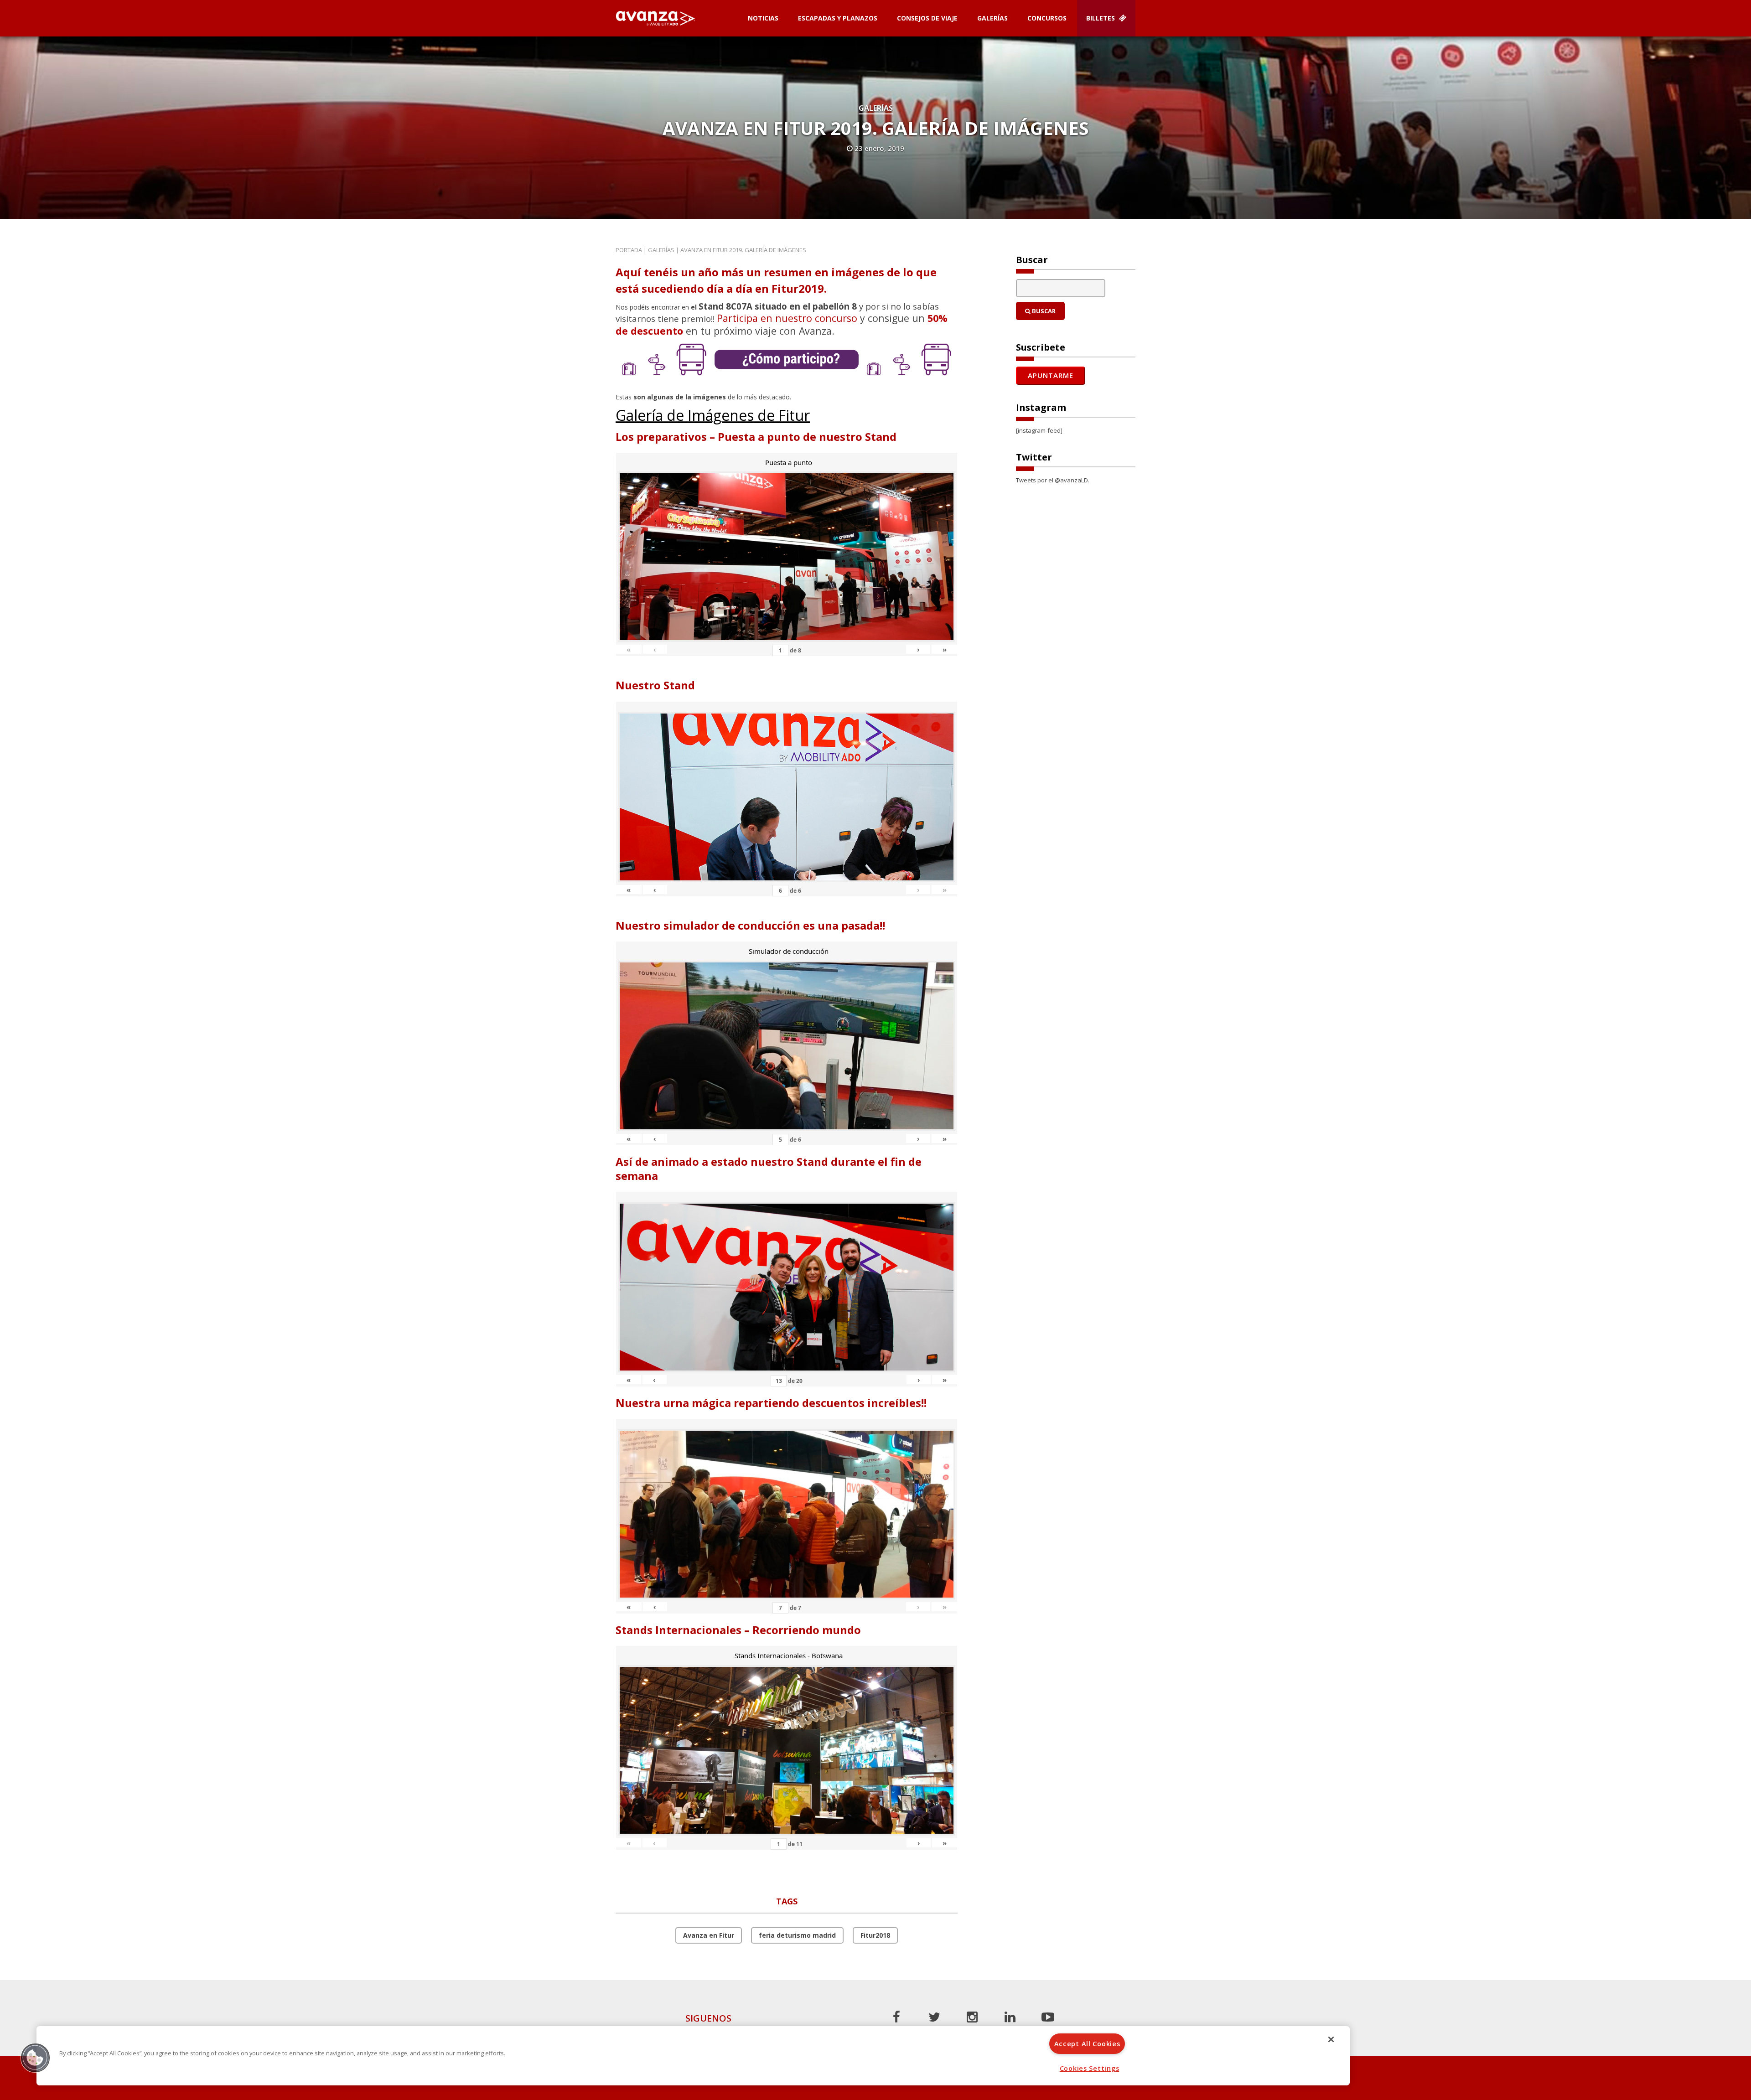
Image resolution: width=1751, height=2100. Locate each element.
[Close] (1331, 2039)
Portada (629, 250)
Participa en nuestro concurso (787, 318)
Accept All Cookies (1087, 2044)
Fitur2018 (875, 1935)
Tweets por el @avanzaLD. (1053, 480)
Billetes (1101, 18)
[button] (35, 2058)
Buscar (1043, 311)
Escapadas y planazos (838, 18)
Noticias (763, 18)
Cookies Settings (1090, 2068)
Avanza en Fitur (709, 1935)
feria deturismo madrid (797, 1935)
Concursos (1047, 18)
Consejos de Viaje (927, 18)
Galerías (992, 18)
